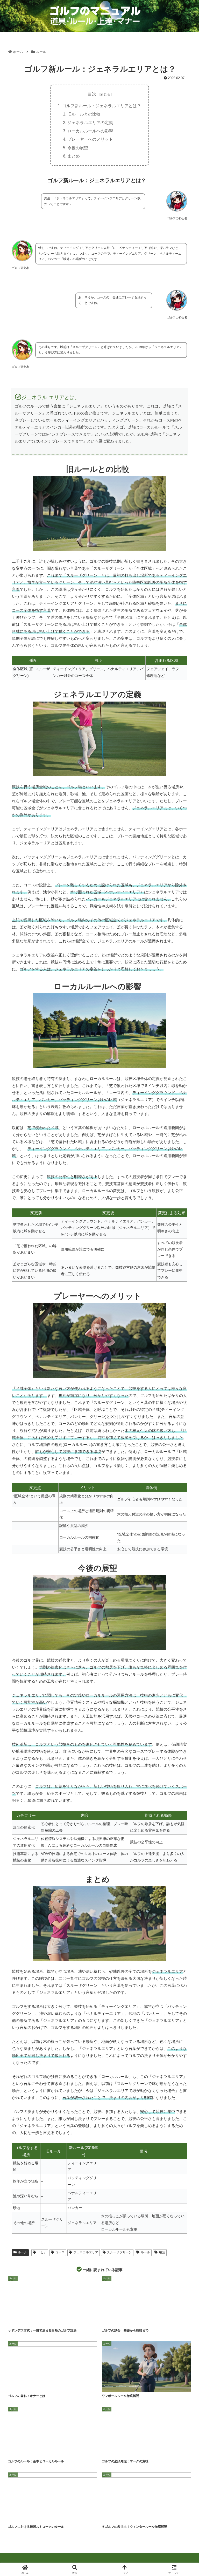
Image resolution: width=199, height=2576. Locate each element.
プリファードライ (134, 2517)
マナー (51, 2386)
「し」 (42, 2252)
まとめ (74, 156)
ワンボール (136, 2386)
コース (60, 2252)
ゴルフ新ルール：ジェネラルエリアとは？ (102, 106)
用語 (162, 2252)
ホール (110, 2451)
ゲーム (110, 2320)
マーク (123, 2451)
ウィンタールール (113, 2517)
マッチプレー (39, 2517)
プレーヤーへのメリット (90, 139)
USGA (38, 2451)
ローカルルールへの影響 (90, 131)
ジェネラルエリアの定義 (90, 123)
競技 (135, 2320)
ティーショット (19, 2386)
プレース (152, 2517)
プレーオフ (33, 2320)
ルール (23, 2252)
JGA (109, 2386)
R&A (26, 2451)
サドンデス (17, 2320)
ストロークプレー (20, 2517)
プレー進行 (37, 2386)
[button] (184, 1414)
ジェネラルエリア (86, 2252)
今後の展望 (78, 148)
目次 (92, 94)
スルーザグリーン (119, 2252)
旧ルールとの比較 (84, 114)
